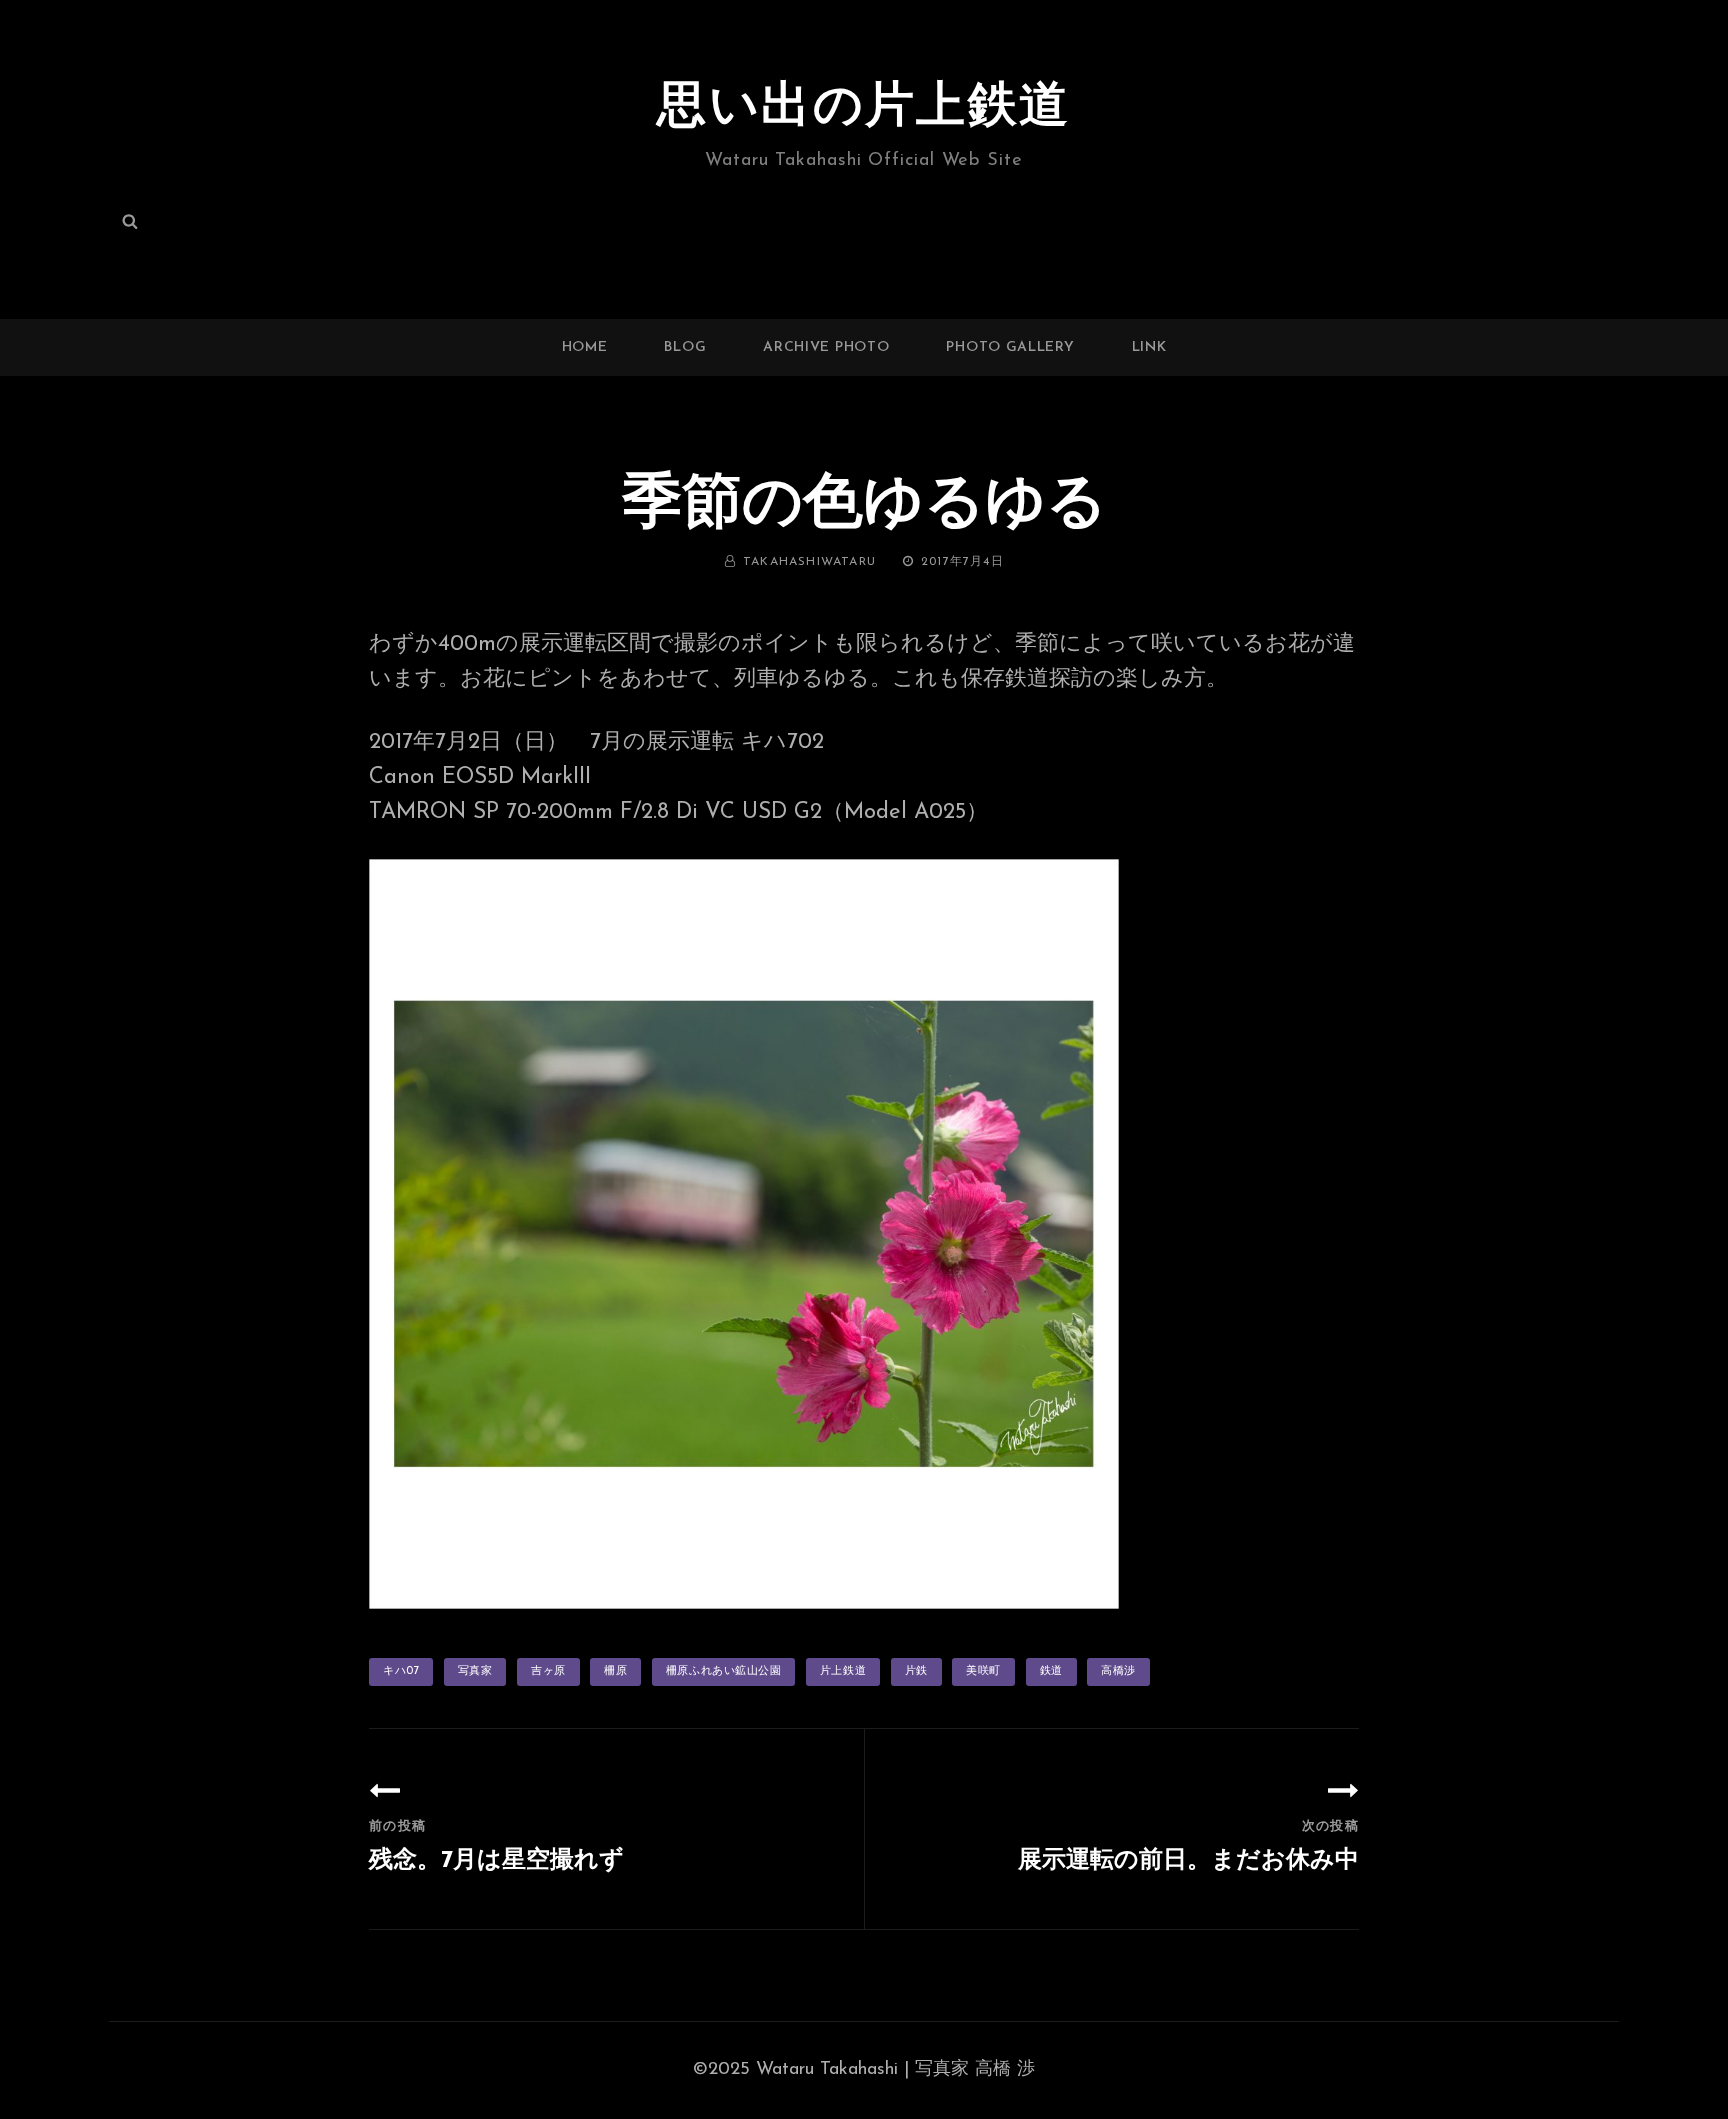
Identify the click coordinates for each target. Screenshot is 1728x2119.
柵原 (615, 1671)
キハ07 (401, 1671)
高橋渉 (1118, 1671)
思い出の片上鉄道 (864, 108)
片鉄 (916, 1671)
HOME (585, 347)
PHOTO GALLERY (1010, 347)
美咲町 (983, 1671)
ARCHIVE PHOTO (826, 347)
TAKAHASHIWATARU (809, 562)
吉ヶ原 (548, 1671)
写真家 (475, 1671)
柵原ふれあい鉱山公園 (724, 1671)
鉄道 (1051, 1671)
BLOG (685, 347)
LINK (1149, 347)
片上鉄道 (843, 1671)
